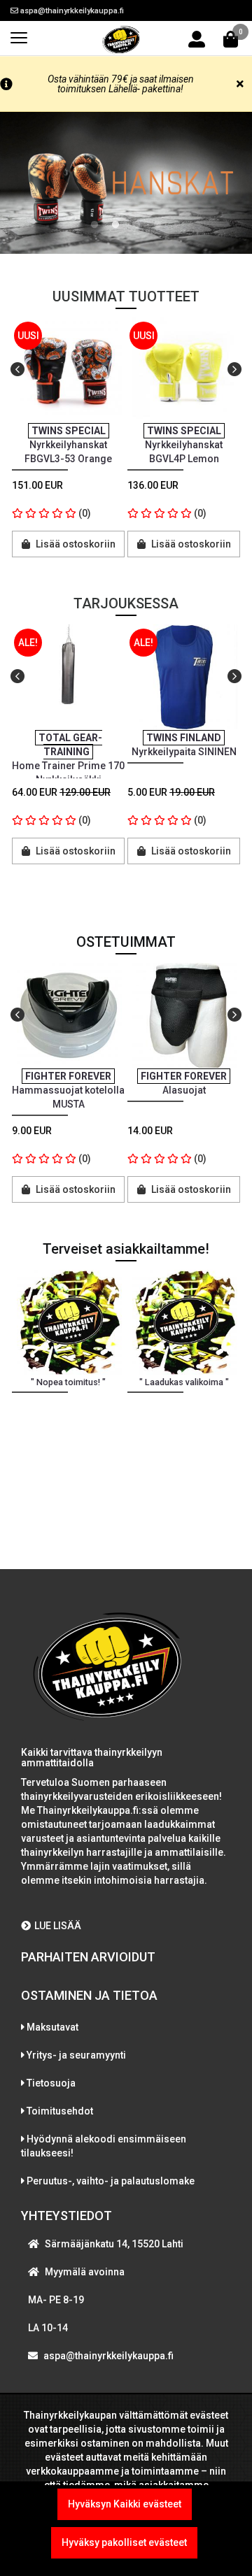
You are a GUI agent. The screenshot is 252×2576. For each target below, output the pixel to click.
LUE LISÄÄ (58, 1926)
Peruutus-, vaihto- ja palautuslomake (111, 2181)
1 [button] (94, 225)
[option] (68, 449)
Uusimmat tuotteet (126, 296)
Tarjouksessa (126, 603)
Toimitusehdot (60, 2111)
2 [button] (115, 225)
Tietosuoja (51, 2083)
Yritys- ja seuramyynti (76, 2055)
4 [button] (157, 225)
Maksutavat (52, 2027)
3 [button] (136, 225)
